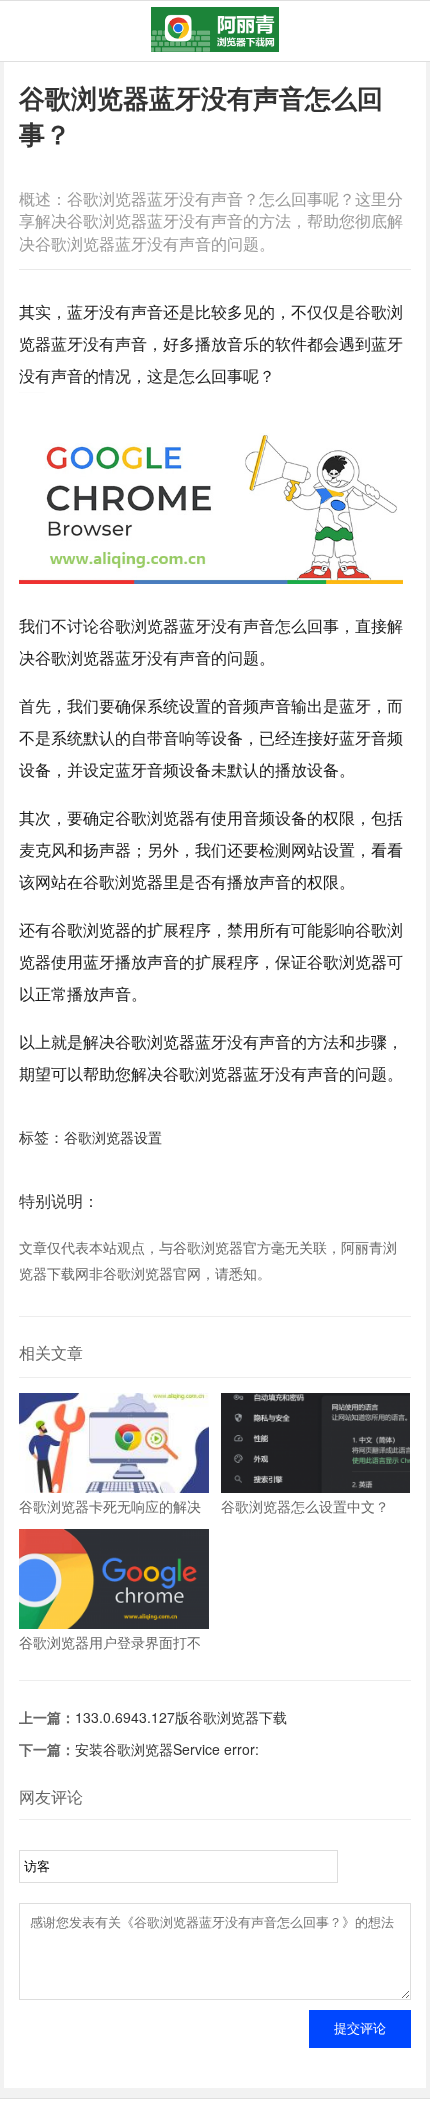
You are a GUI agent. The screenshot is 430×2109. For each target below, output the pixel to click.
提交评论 (360, 2028)
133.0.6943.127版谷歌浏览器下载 (181, 1717)
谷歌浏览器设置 (113, 1137)
